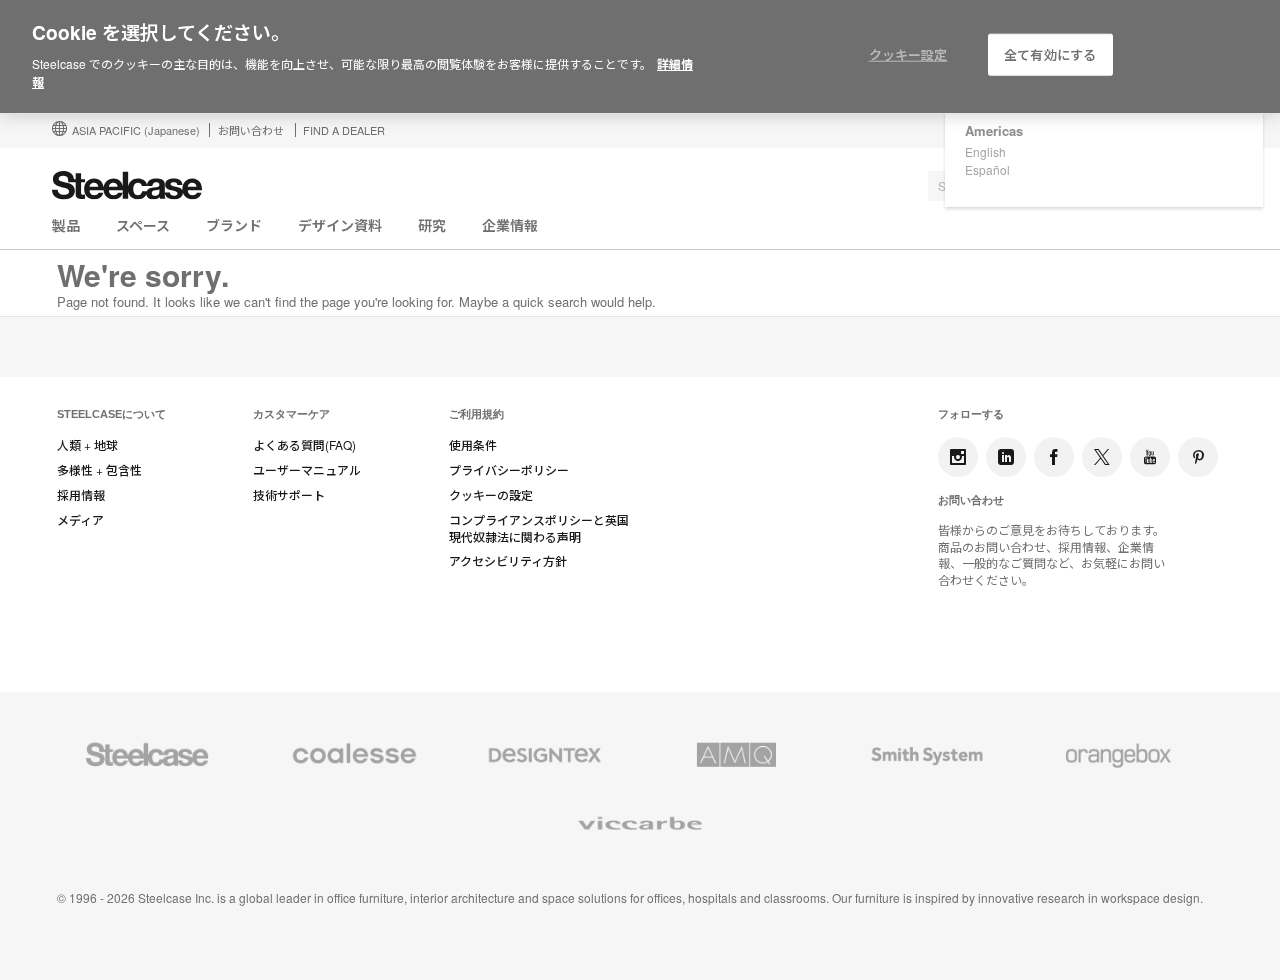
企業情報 (510, 225)
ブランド (234, 225)
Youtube (1150, 457)
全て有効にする (1050, 54)
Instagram (958, 457)
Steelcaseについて (111, 414)
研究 (432, 225)
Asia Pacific (136, 130)
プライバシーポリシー (509, 470)
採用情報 (81, 495)
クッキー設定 (908, 54)
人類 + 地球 (87, 445)
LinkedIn (1006, 457)
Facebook (1054, 457)
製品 (66, 225)
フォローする (971, 414)
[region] (640, 57)
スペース (143, 225)
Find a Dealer (344, 130)
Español (987, 169)
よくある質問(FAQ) (304, 445)
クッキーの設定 (491, 495)
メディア (80, 520)
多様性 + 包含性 (99, 470)
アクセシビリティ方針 (508, 561)
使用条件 (473, 445)
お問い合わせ (251, 130)
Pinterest (1198, 457)
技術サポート (289, 495)
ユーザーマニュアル (307, 470)
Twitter (1102, 457)
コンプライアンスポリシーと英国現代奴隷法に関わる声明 (539, 528)
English (985, 151)
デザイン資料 (340, 225)
